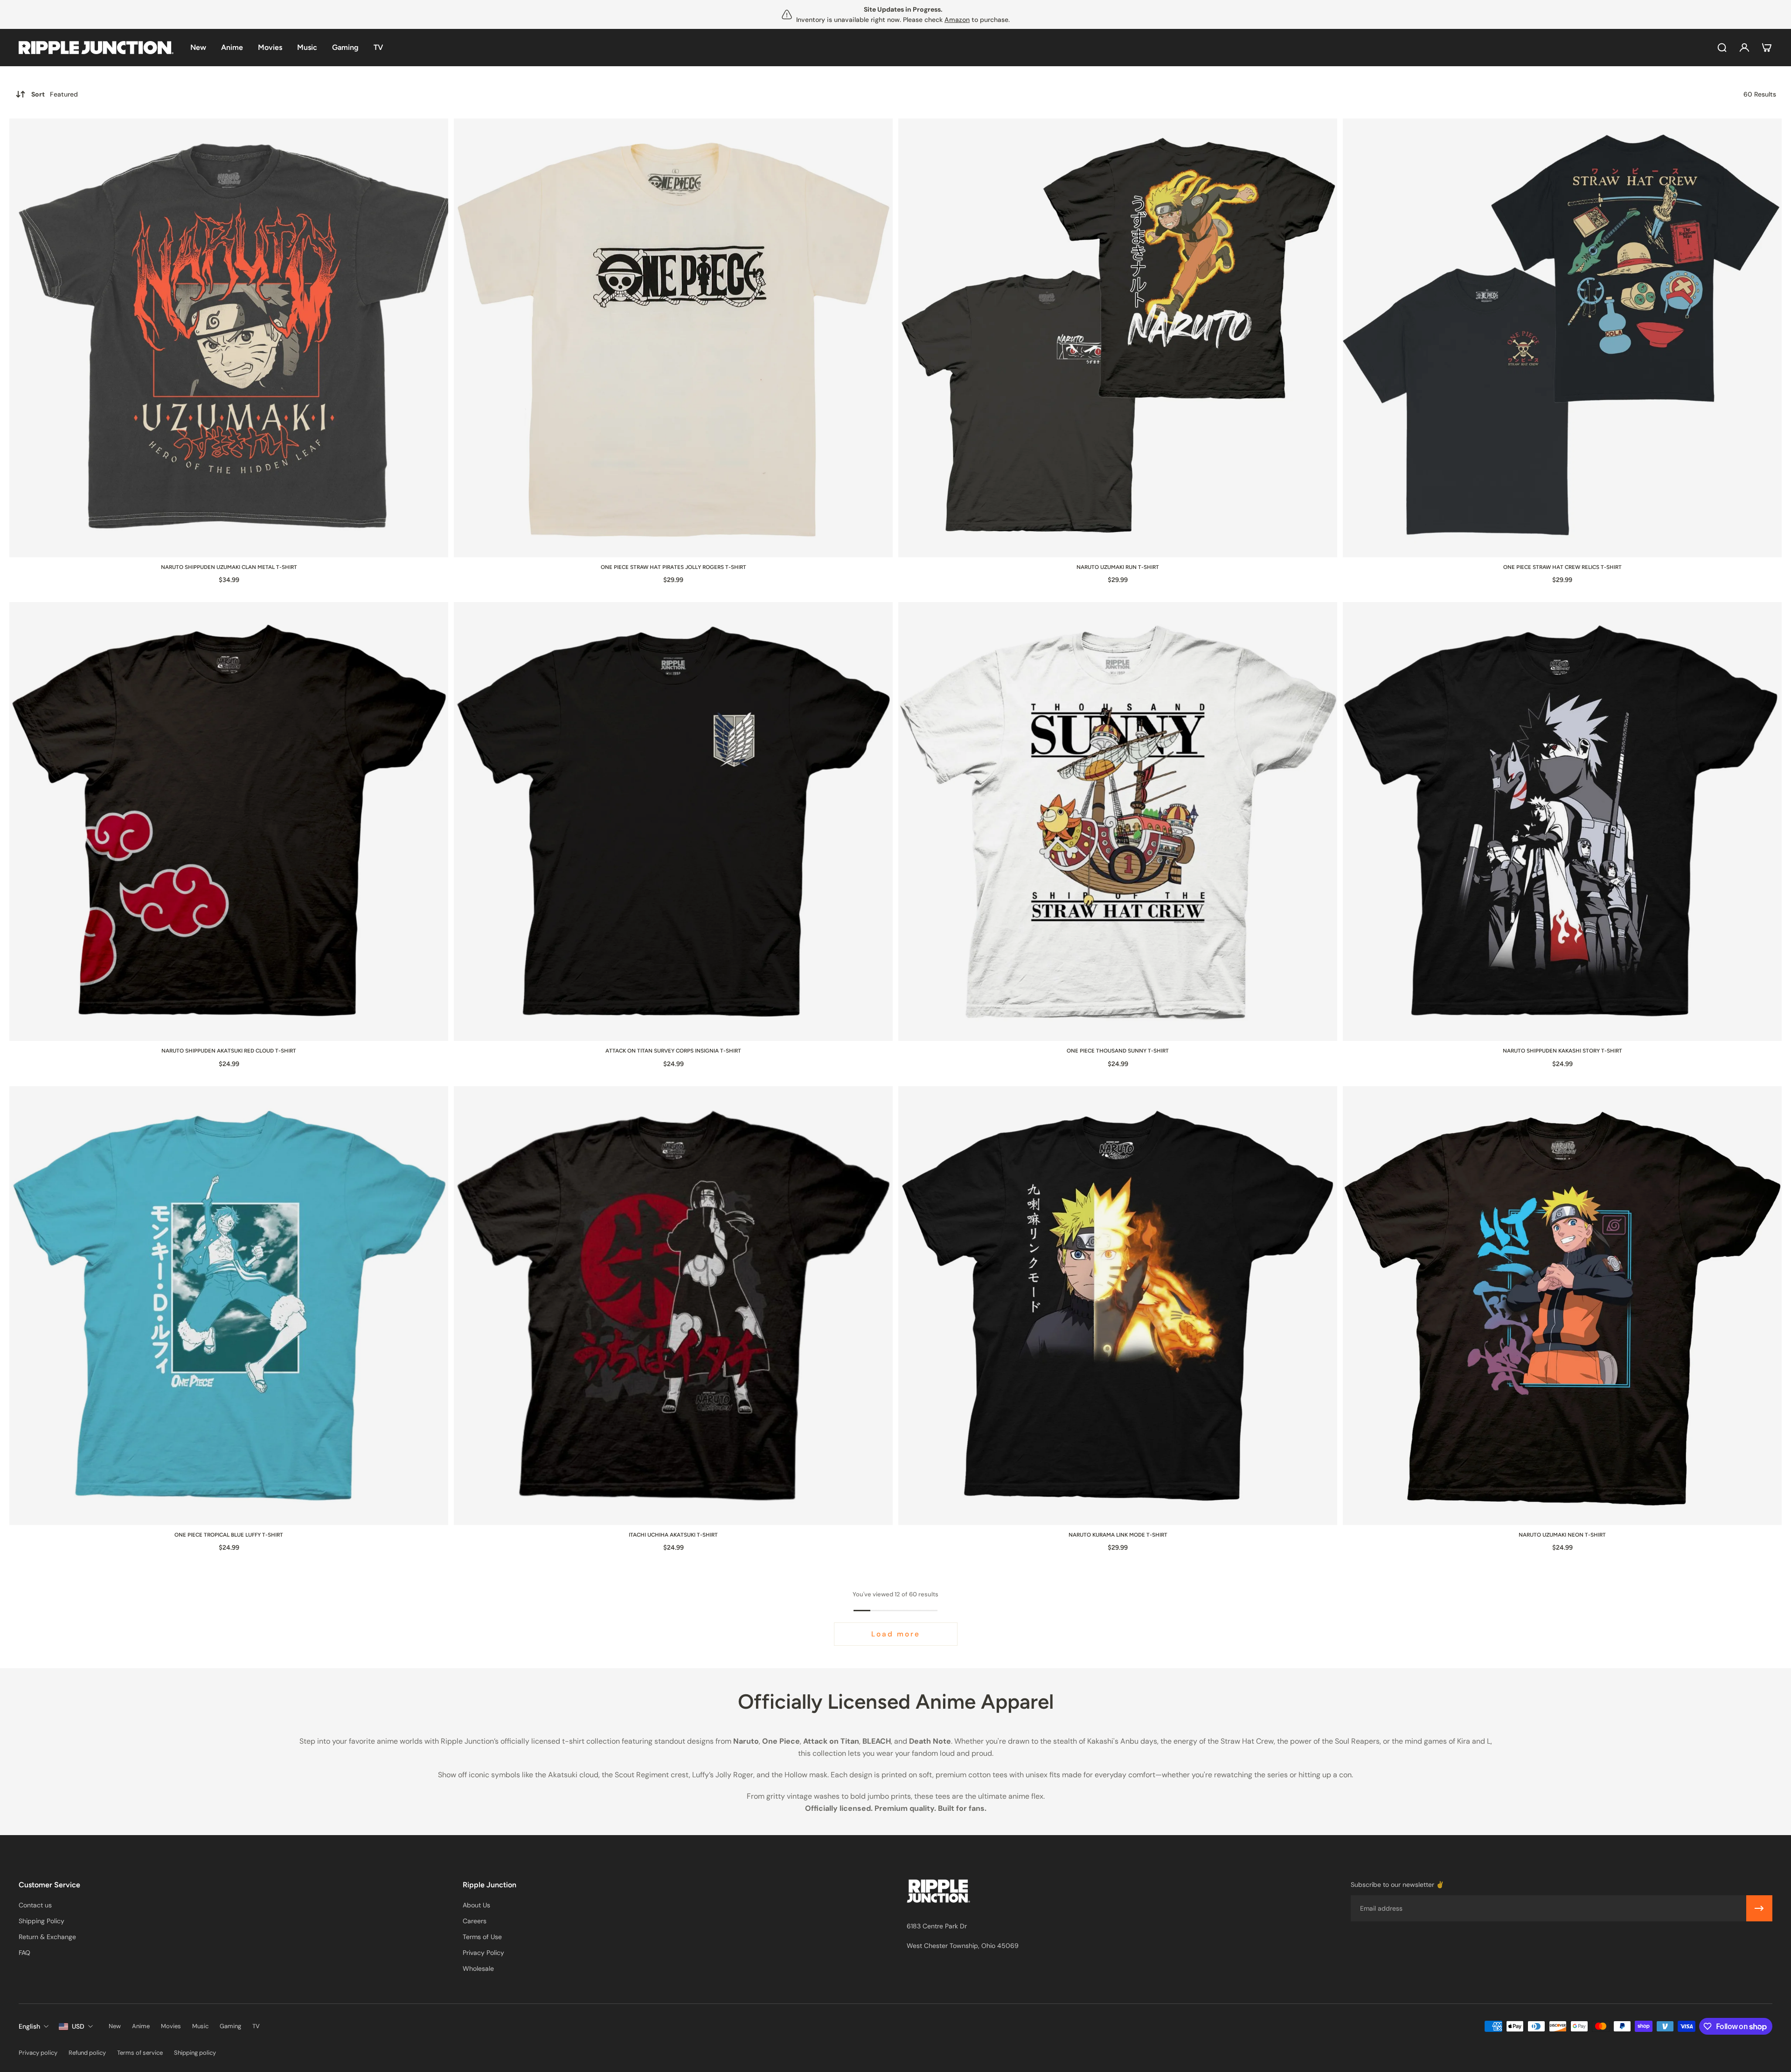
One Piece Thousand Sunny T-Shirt (1118, 1051)
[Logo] (96, 48)
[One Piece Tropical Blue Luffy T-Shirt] (229, 1306)
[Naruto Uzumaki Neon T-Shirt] (1562, 1306)
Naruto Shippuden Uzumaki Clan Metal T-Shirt (229, 567)
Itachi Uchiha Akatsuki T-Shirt (673, 1535)
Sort (55, 94)
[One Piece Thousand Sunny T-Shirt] (1118, 821)
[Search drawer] (1722, 48)
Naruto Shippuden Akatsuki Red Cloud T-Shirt (229, 1051)
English (29, 2026)
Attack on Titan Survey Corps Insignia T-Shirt (673, 1051)
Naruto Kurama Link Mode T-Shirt (1118, 1535)
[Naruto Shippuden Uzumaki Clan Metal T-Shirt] (229, 338)
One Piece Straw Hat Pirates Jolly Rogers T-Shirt (673, 567)
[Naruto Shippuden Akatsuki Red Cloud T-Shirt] (229, 821)
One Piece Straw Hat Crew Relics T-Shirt (1562, 567)
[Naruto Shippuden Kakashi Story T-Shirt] (1562, 821)
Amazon (957, 20)
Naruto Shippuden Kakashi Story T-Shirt (1562, 1051)
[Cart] (1767, 48)
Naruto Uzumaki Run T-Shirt (1118, 567)
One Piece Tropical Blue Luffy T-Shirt (229, 1535)
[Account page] (1744, 48)
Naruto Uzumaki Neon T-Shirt (1562, 1535)
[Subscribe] (1759, 1908)
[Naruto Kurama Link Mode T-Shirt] (1118, 1306)
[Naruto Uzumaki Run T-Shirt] (1118, 338)
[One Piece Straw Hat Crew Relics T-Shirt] (1562, 338)
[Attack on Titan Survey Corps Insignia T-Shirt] (673, 821)
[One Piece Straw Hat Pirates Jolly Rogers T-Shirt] (673, 338)
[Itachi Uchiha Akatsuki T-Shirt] (673, 1306)
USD (78, 2026)
